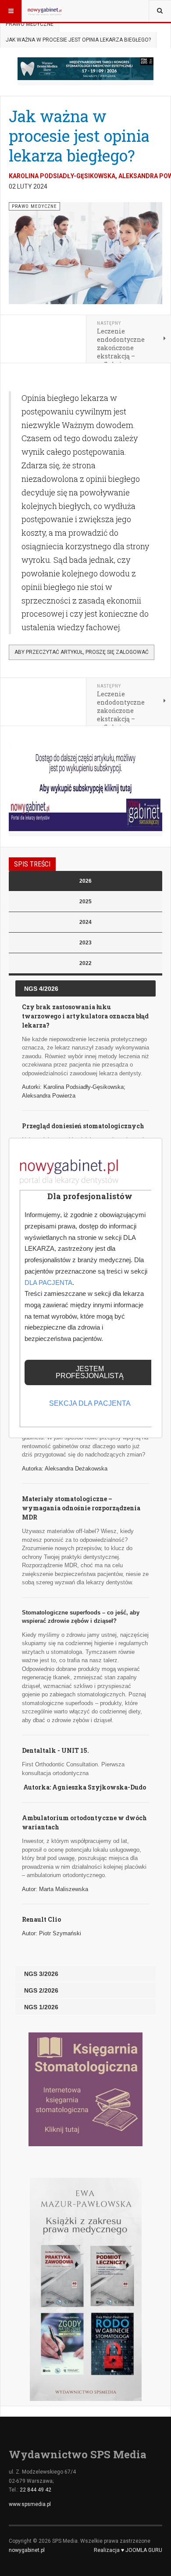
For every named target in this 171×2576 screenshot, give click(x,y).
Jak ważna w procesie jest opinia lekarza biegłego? (79, 136)
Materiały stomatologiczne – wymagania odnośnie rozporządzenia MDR (81, 1508)
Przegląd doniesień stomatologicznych (83, 1126)
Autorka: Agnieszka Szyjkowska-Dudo (85, 1787)
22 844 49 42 (36, 2490)
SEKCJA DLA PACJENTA (90, 1403)
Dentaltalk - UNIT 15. (56, 1750)
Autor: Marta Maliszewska (55, 1889)
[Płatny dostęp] (85, 787)
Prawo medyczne (30, 24)
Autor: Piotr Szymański (52, 1933)
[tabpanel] (85, 1498)
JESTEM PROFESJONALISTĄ (90, 1372)
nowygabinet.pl (27, 2550)
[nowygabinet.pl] (45, 11)
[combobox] (160, 11)
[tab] (85, 881)
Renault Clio (41, 1919)
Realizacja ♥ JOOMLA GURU (128, 2550)
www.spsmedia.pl (30, 2504)
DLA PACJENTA (48, 1283)
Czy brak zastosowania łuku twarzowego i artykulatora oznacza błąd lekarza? (85, 1016)
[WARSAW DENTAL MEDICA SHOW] (85, 69)
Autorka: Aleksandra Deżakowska (65, 1469)
